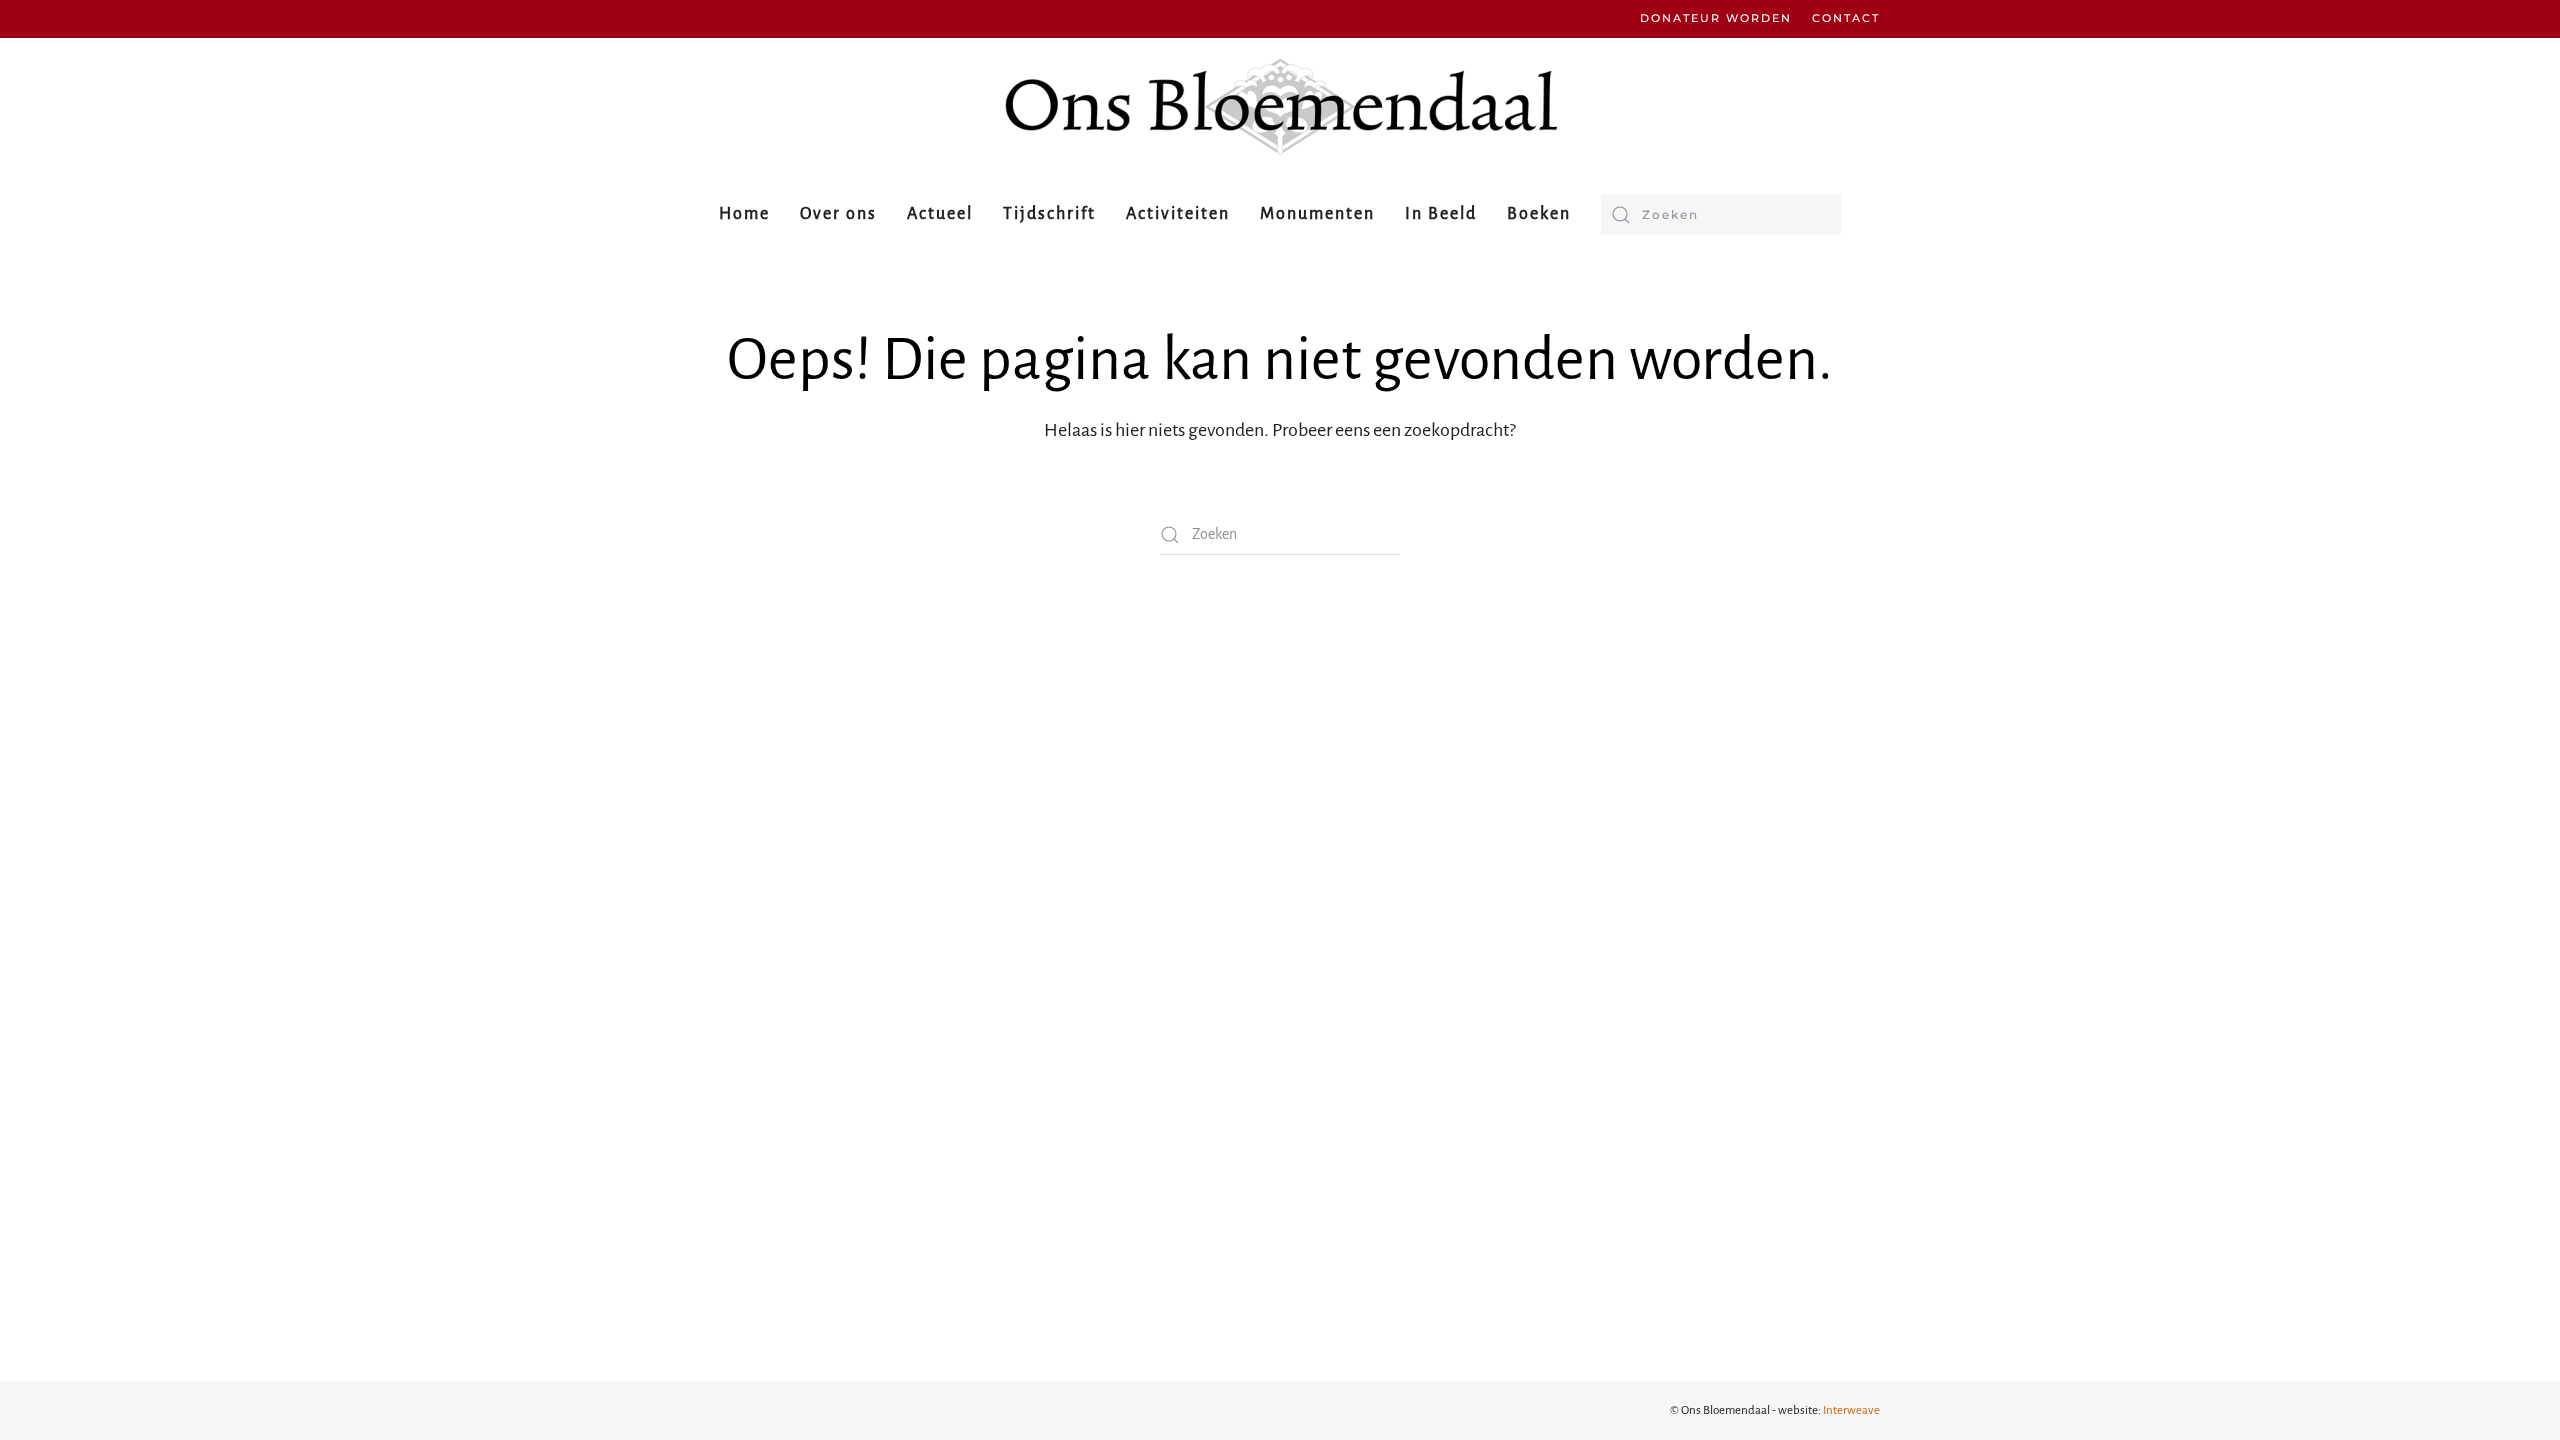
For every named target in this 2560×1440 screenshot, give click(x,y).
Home (744, 214)
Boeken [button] (1539, 214)
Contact (1846, 18)
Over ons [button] (838, 214)
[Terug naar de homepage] (1280, 106)
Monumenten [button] (1317, 214)
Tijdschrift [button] (1049, 214)
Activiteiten (1178, 214)
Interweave (1851, 1410)
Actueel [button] (940, 214)
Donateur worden (1716, 18)
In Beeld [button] (1441, 214)
